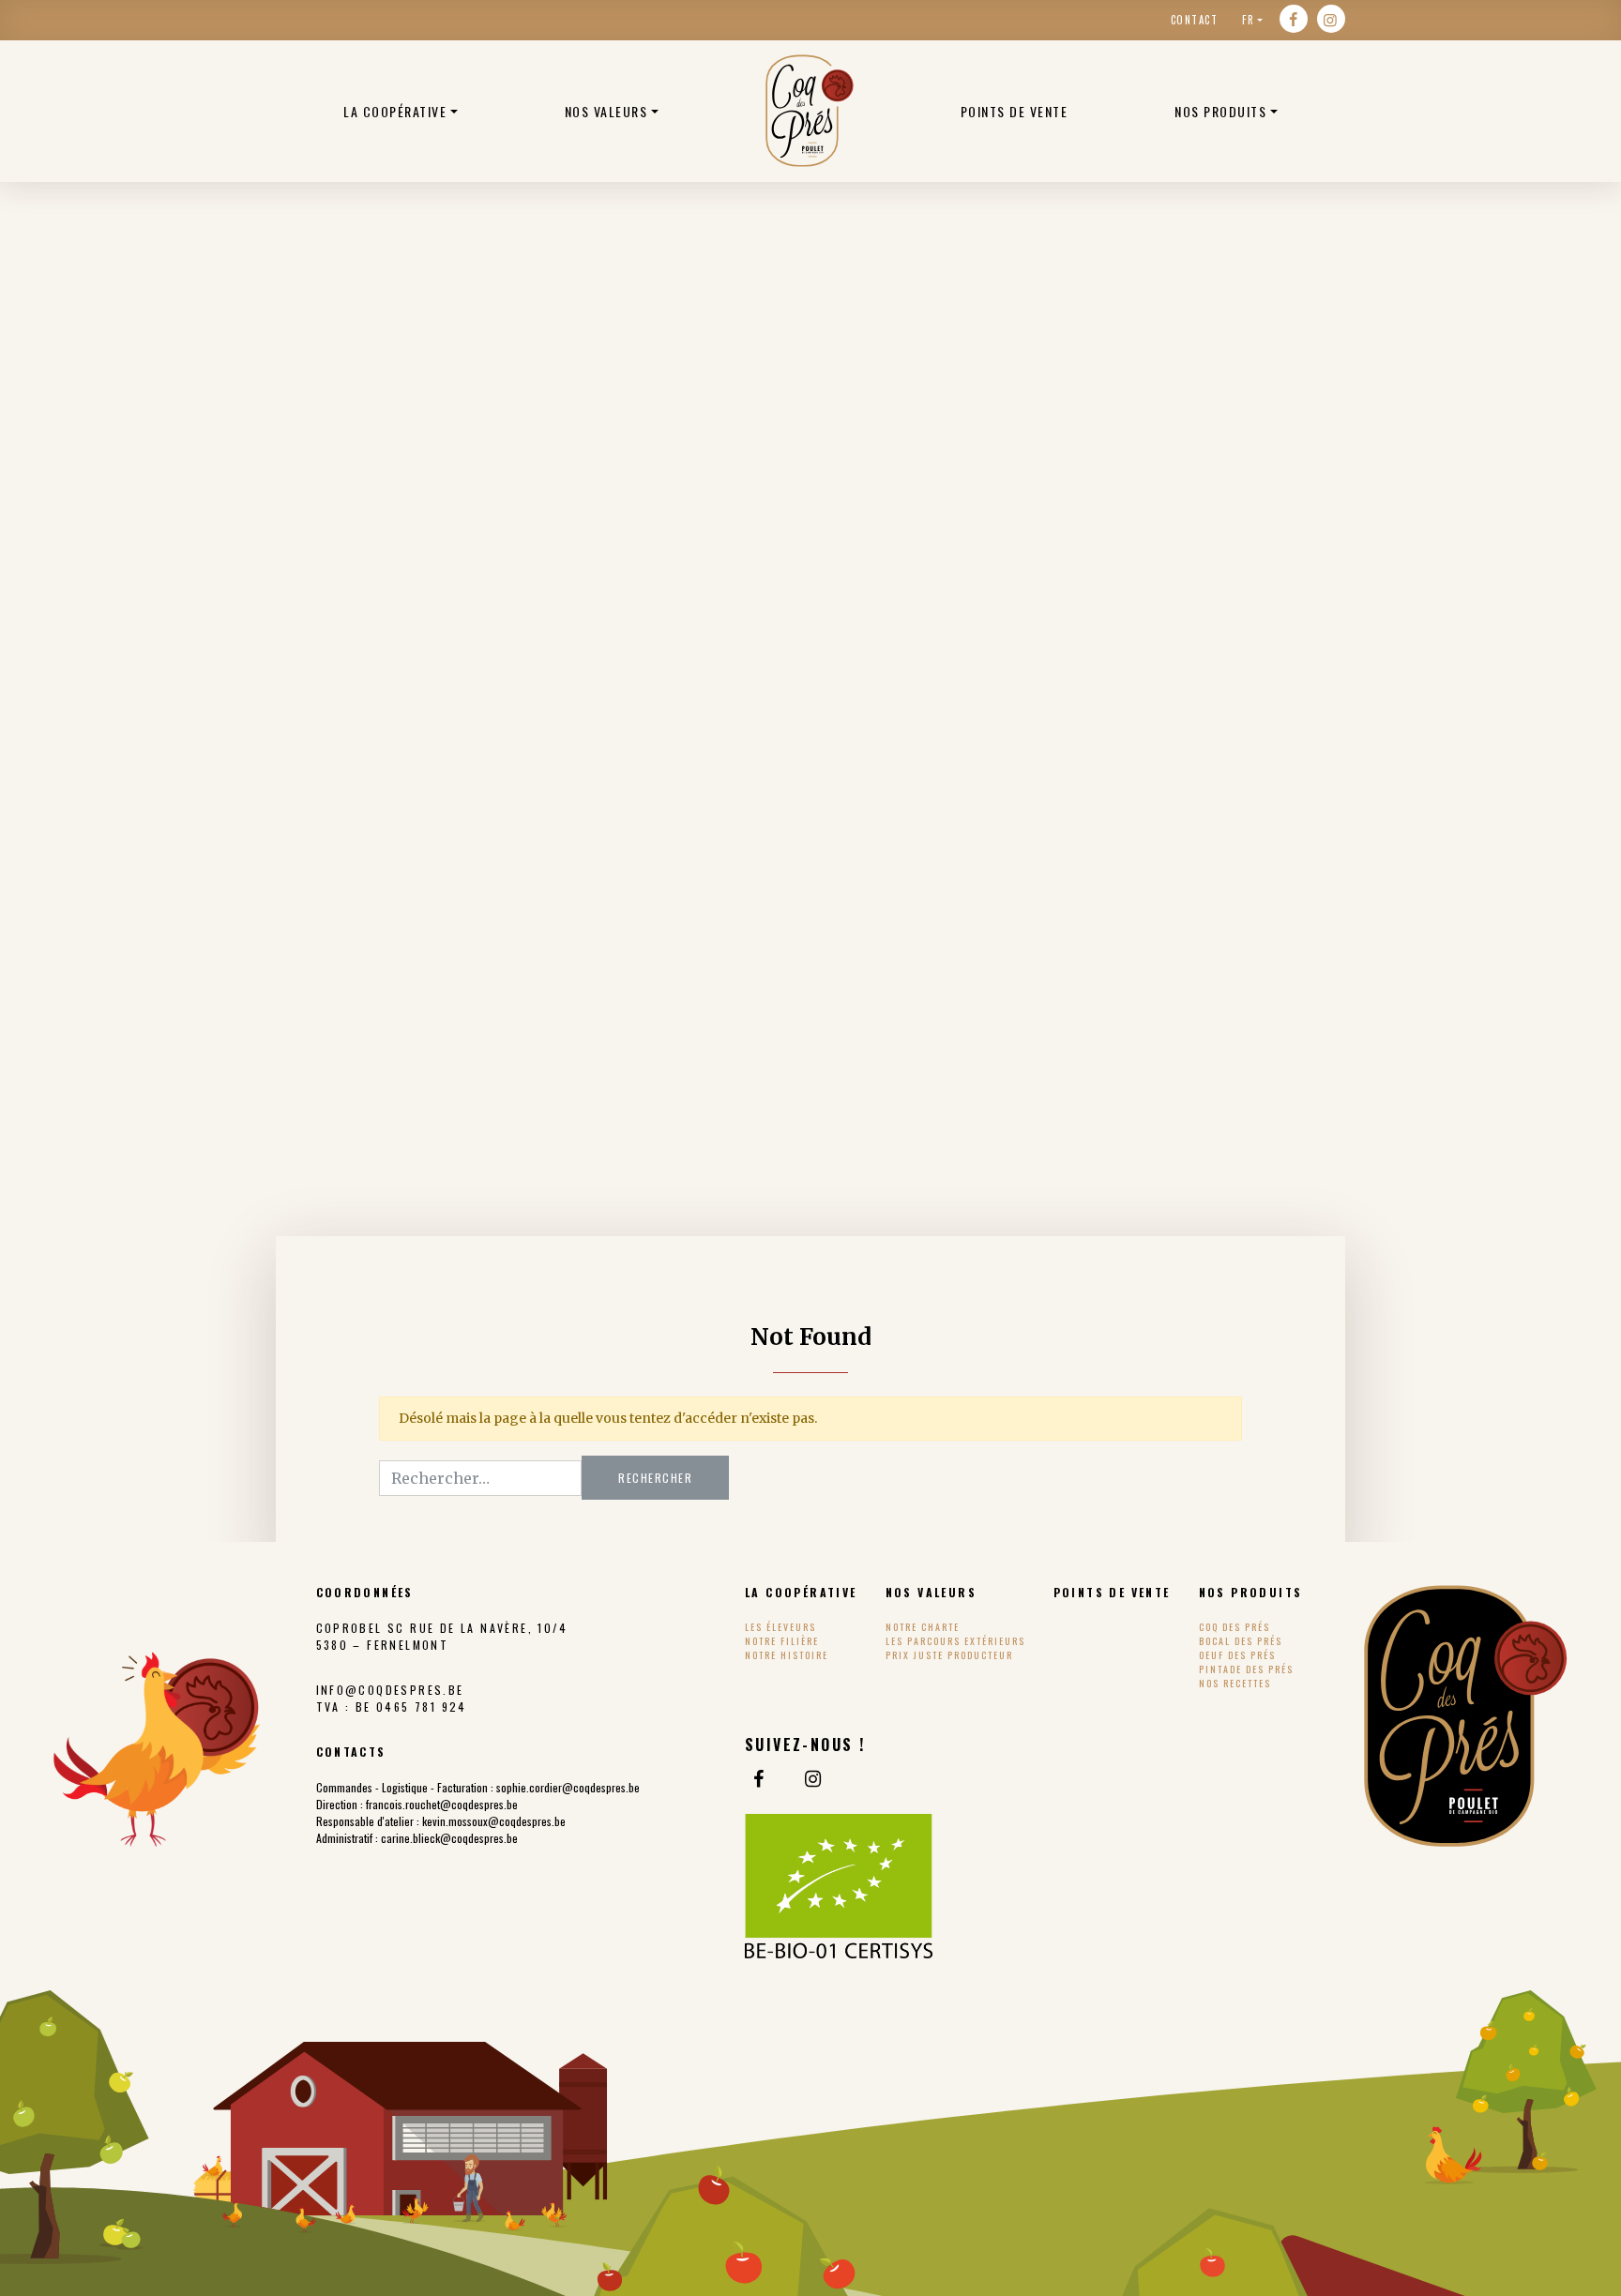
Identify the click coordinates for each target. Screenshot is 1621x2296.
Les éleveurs (780, 1627)
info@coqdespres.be (390, 1690)
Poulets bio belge (810, 111)
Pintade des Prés (1246, 1669)
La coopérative (395, 111)
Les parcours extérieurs (955, 1641)
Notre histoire (787, 1655)
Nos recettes (1235, 1683)
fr (1248, 20)
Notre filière (782, 1641)
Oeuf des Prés (1237, 1655)
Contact (1195, 20)
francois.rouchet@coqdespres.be (442, 1804)
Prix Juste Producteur (949, 1655)
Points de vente (1015, 111)
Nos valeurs (606, 111)
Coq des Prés (1235, 1627)
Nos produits (1220, 111)
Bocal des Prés (1241, 1641)
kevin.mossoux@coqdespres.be (494, 1821)
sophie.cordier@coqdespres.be (568, 1787)
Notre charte (923, 1627)
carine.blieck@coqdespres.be (449, 1838)
